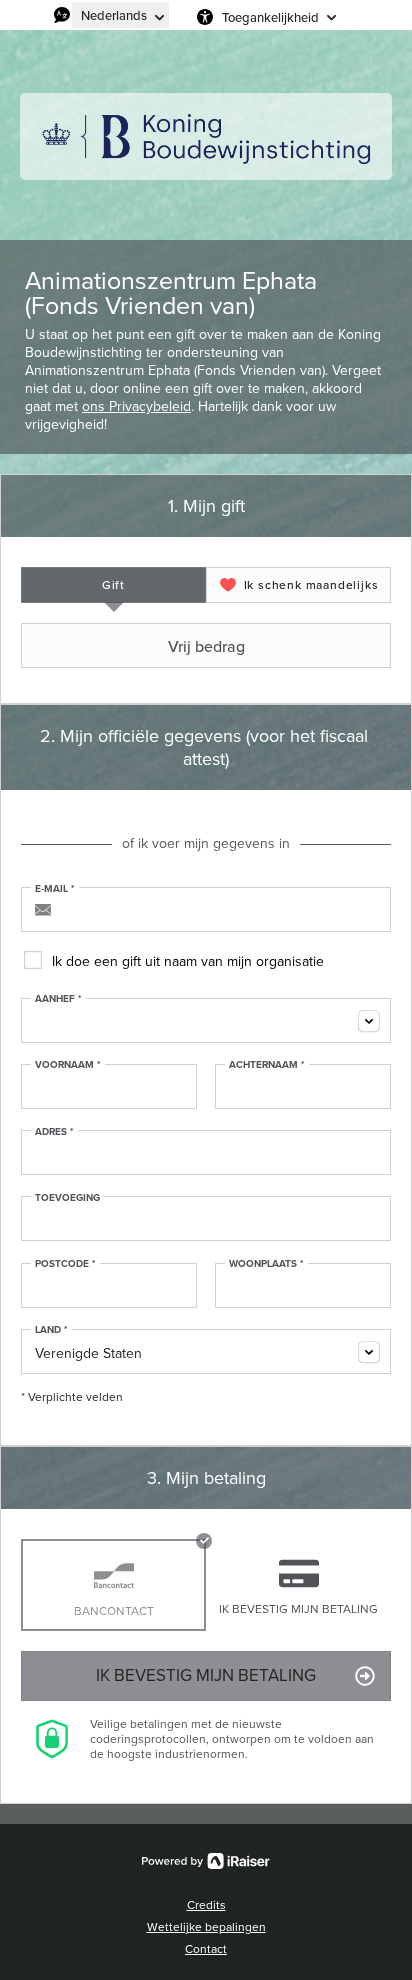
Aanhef (58, 999)
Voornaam (68, 1065)
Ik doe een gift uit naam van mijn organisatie (188, 961)
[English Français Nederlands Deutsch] (120, 15)
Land (51, 1330)
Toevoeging (67, 1198)
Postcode (65, 1264)
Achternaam (267, 1065)
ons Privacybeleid (136, 406)
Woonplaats (266, 1264)
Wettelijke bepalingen (206, 1927)
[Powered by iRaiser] (206, 1861)
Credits (206, 1905)
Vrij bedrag (206, 646)
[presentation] (113, 585)
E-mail (55, 889)
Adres (54, 1132)
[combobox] (206, 1020)
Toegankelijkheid (270, 17)
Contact (206, 1949)
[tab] (113, 585)
